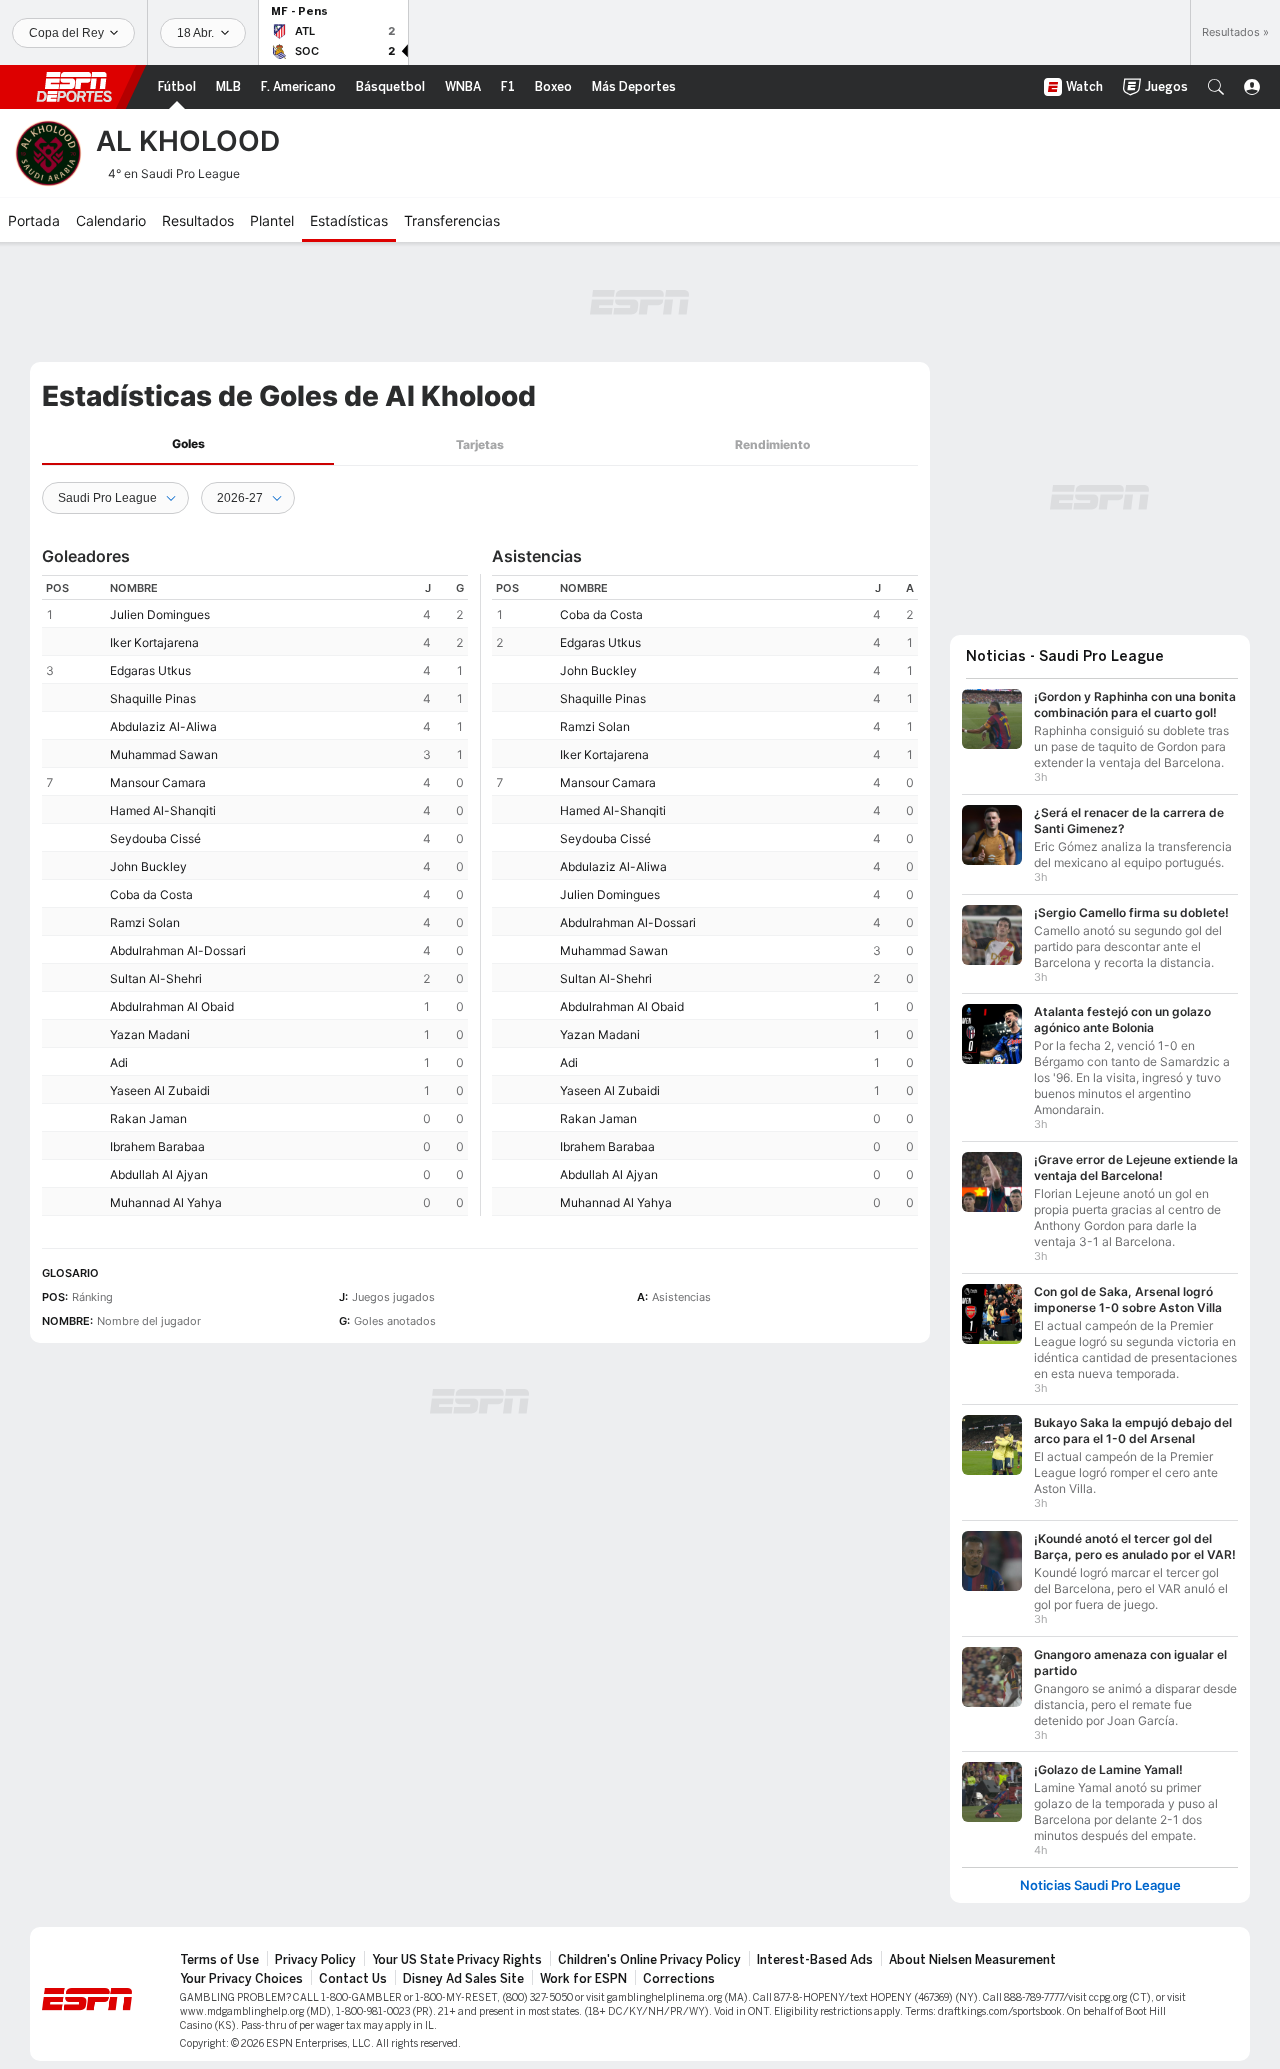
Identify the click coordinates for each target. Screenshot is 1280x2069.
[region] (255, 895)
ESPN (74, 87)
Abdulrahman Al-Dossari (178, 950)
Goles (188, 443)
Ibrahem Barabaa (157, 1146)
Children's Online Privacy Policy (649, 1960)
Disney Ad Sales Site (463, 1979)
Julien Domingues (160, 614)
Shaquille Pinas (153, 698)
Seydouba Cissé (155, 838)
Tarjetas (480, 444)
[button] (1216, 87)
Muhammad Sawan (164, 754)
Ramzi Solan (145, 922)
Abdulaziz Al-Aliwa (163, 726)
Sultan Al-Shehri (156, 978)
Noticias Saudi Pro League (1100, 1885)
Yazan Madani (150, 1034)
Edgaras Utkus (150, 670)
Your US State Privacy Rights (457, 1960)
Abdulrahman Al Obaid (172, 1006)
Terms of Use (219, 1960)
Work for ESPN (583, 1979)
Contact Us (353, 1979)
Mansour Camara (158, 782)
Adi (119, 1062)
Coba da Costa (151, 894)
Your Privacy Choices (241, 1979)
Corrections (679, 1979)
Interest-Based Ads (815, 1960)
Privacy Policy (315, 1960)
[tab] (188, 444)
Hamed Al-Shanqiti (163, 810)
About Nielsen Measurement (972, 1960)
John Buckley (148, 866)
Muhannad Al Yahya (166, 1202)
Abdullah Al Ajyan (159, 1174)
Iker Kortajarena (154, 642)
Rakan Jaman (148, 1118)
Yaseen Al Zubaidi (160, 1090)
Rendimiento (772, 444)
